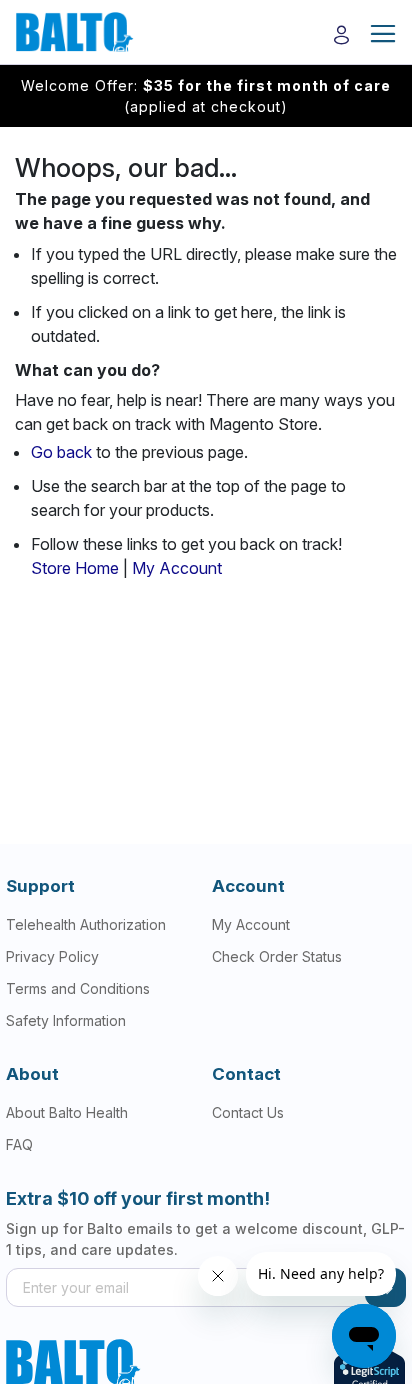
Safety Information (66, 1020)
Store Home (75, 568)
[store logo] (70, 32)
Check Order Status (277, 956)
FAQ (19, 1144)
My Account (177, 568)
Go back (61, 452)
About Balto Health (67, 1112)
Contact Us (248, 1112)
